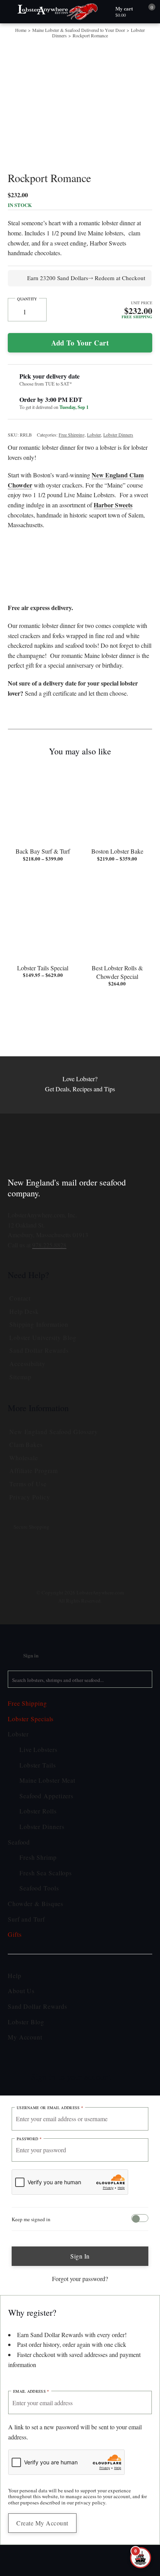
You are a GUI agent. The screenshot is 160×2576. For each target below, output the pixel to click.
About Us (24, 2081)
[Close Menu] (9, 1722)
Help (17, 2065)
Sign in (80, 2346)
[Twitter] (90, 1647)
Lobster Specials (38, 1808)
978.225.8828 (62, 1333)
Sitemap (24, 1465)
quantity (27, 319)
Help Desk (28, 1400)
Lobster (116, 454)
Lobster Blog (31, 2111)
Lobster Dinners (63, 35)
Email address (35, 2502)
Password (32, 2229)
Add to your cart (80, 362)
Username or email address (57, 2197)
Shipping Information (50, 1413)
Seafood (23, 1932)
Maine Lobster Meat (56, 1870)
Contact (24, 1387)
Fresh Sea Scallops (54, 1962)
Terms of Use (33, 1573)
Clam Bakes (31, 1533)
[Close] (132, 2164)
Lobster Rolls (44, 1901)
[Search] (144, 1769)
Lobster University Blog (53, 1426)
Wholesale (29, 1546)
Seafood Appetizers (55, 1885)
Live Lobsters (44, 1839)
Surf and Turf (33, 2009)
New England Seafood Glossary (67, 1520)
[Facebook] (71, 1652)
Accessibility (33, 1452)
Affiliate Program (42, 1559)
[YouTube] (109, 1652)
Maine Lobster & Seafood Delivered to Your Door (84, 32)
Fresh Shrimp (44, 1947)
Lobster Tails (43, 1855)
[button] (140, 2530)
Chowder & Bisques (44, 1994)
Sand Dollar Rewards (48, 1439)
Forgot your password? (80, 2369)
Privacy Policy (36, 1585)
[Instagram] (52, 1652)
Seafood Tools (46, 1978)
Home (25, 30)
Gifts (17, 2024)
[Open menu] (10, 12)
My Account (30, 2127)
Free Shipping (87, 454)
